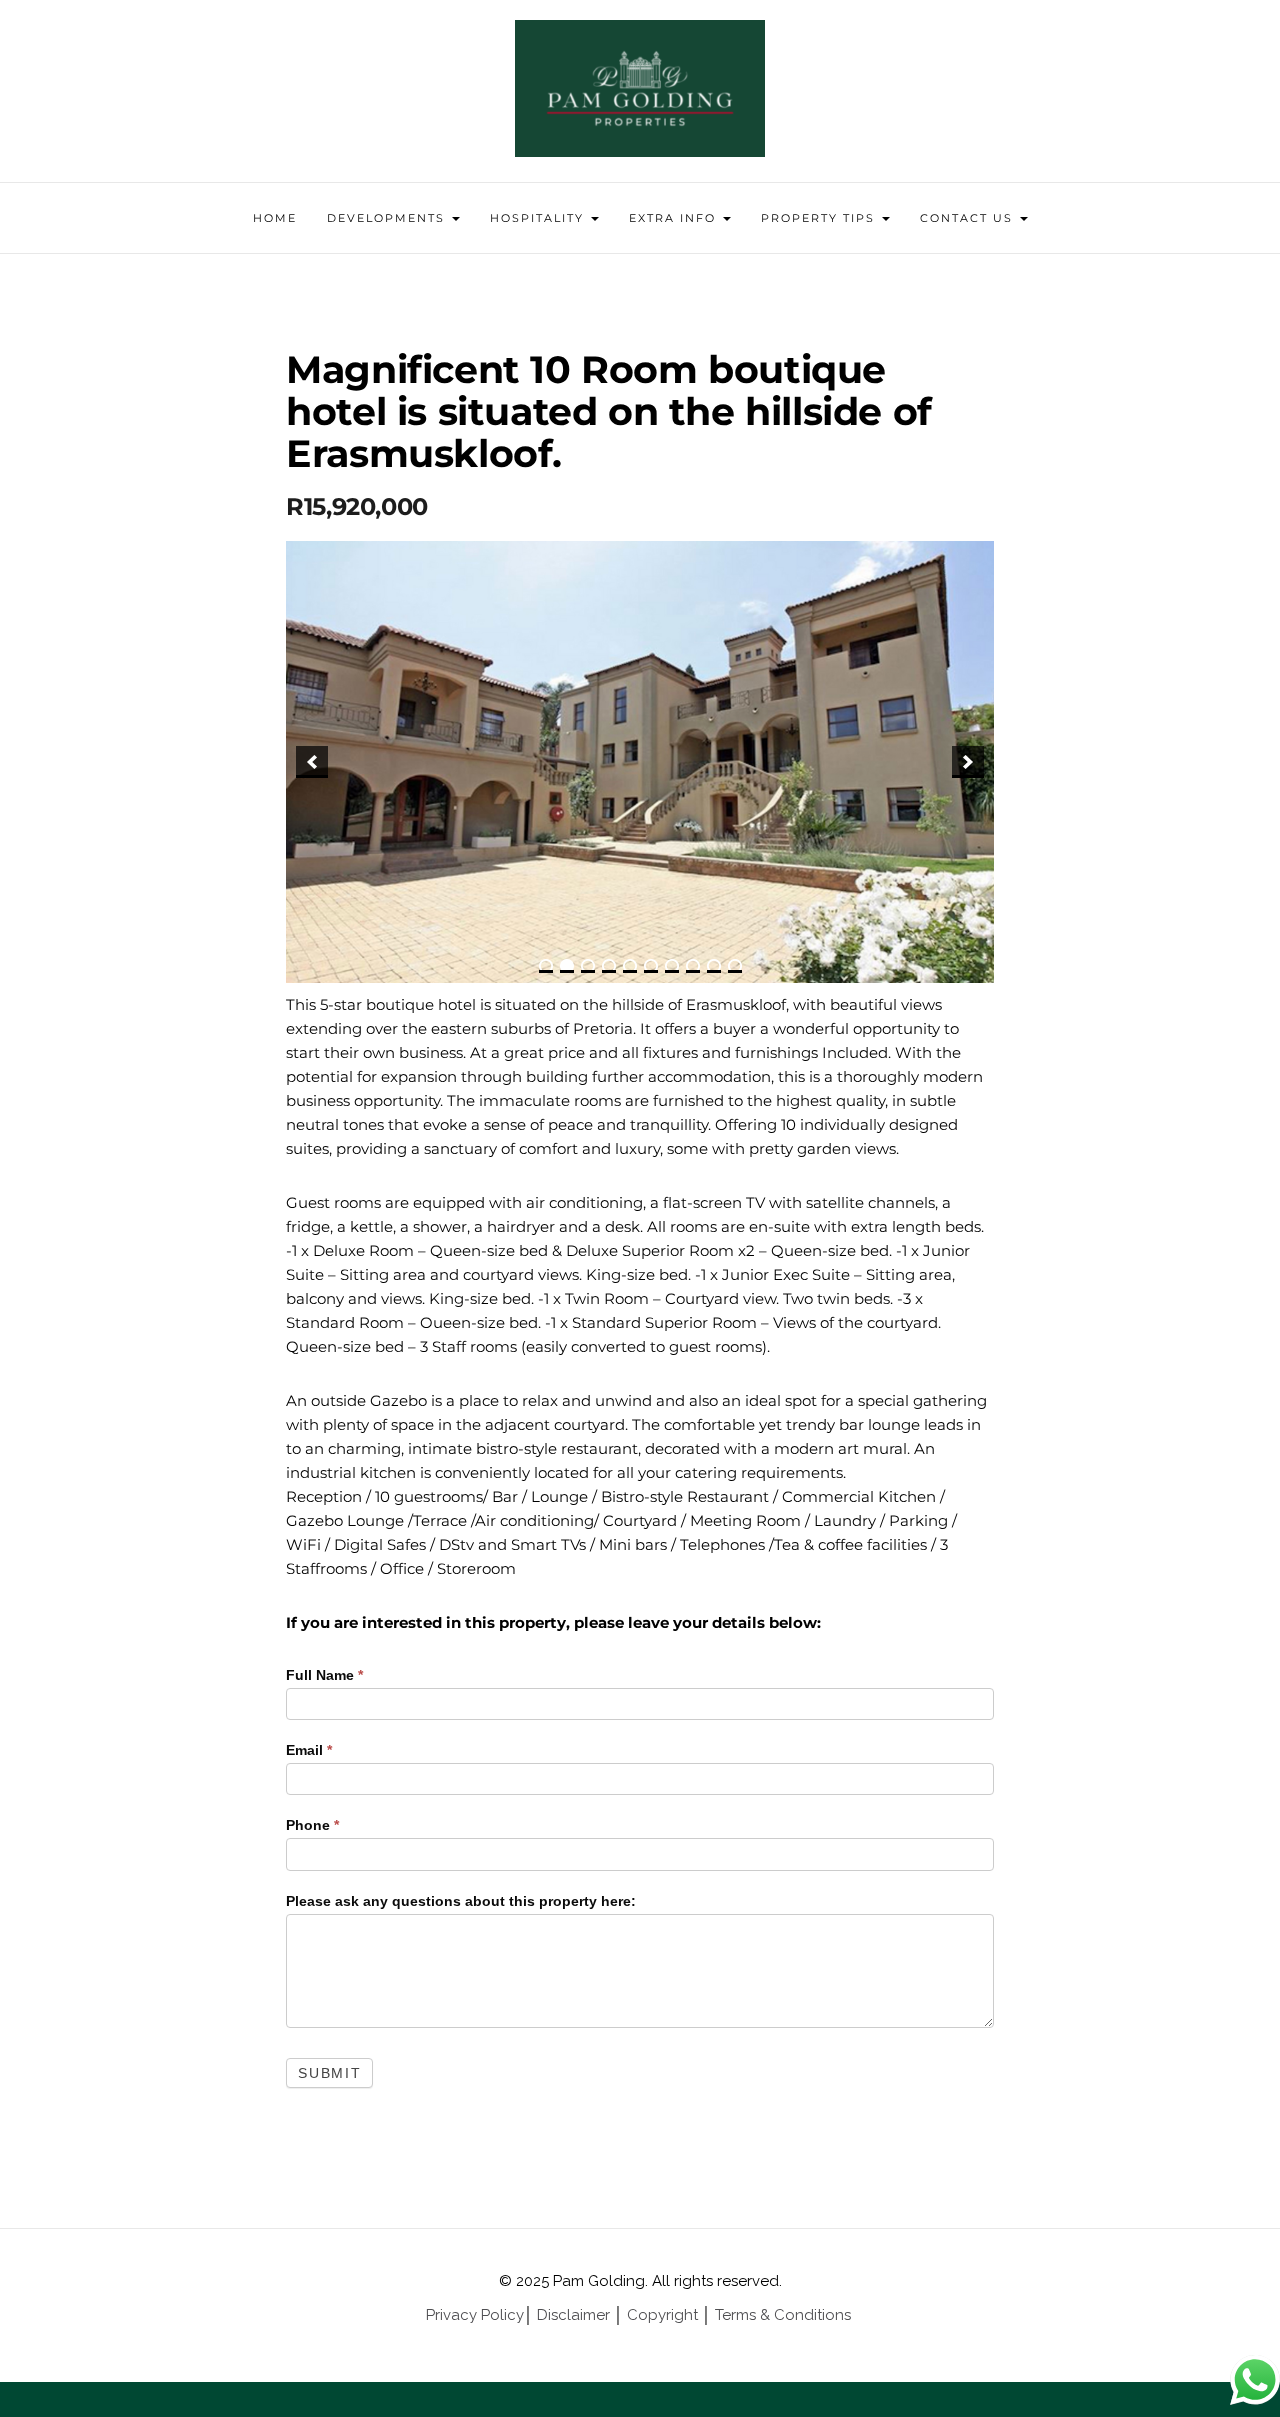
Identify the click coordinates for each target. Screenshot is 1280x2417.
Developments (388, 218)
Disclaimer (573, 2315)
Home (275, 218)
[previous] (312, 762)
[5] (630, 966)
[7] (672, 966)
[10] (735, 966)
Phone (312, 1825)
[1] (546, 966)
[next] (968, 762)
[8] (693, 966)
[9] (714, 966)
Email (309, 1750)
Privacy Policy (475, 2315)
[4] (609, 966)
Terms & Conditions (785, 2315)
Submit (329, 2073)
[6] (651, 966)
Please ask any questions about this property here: (461, 1901)
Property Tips (820, 218)
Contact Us (969, 218)
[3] (588, 966)
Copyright (662, 2315)
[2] (567, 966)
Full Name (324, 1675)
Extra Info (675, 218)
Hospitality (539, 218)
